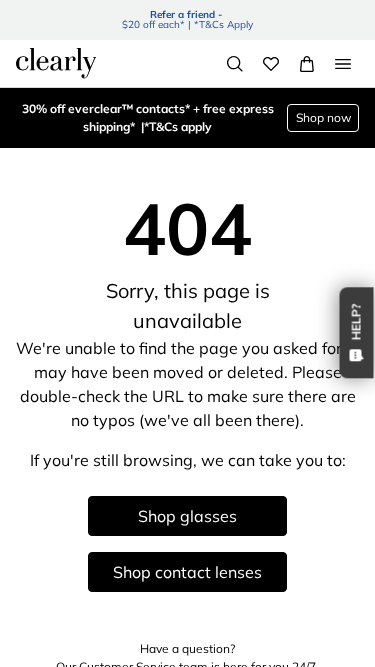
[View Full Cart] (307, 64)
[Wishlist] (271, 64)
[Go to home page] (56, 63)
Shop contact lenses (187, 572)
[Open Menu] (343, 64)
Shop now (323, 117)
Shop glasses (187, 516)
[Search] (235, 64)
